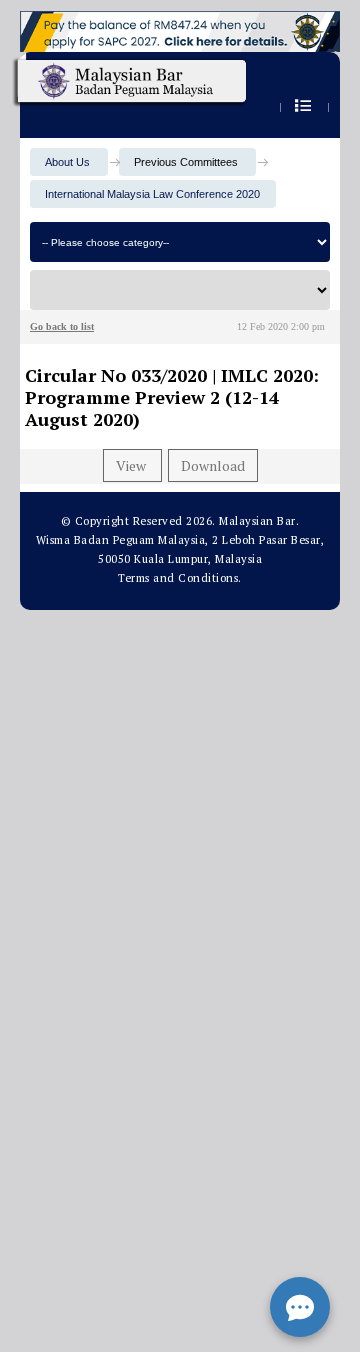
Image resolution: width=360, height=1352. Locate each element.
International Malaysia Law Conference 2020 (152, 194)
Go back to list (62, 326)
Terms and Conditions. (180, 578)
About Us (67, 162)
